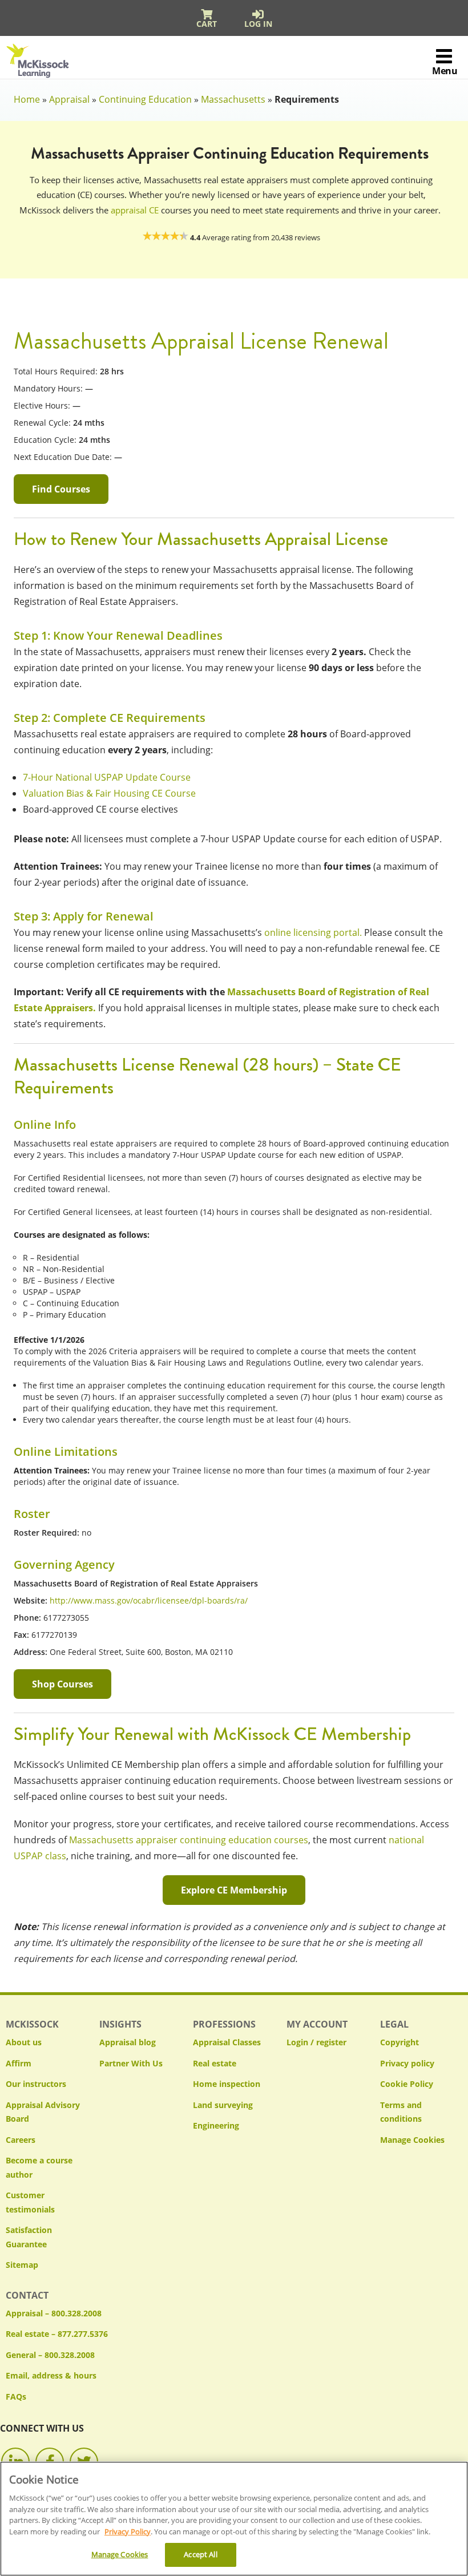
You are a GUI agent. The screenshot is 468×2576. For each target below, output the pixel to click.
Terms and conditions (401, 2112)
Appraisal (69, 99)
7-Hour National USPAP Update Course (107, 777)
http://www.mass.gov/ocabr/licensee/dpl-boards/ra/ (149, 1600)
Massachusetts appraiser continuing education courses (189, 1840)
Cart (207, 24)
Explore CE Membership (234, 1890)
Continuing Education (145, 99)
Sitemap (22, 2265)
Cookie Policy (407, 2084)
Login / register (316, 2042)
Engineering (216, 2125)
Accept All (200, 2554)
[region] (234, 2519)
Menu (445, 71)
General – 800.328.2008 (50, 2355)
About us (24, 2042)
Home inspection (227, 2084)
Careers (21, 2140)
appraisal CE (135, 210)
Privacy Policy (128, 2531)
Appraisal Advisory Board (43, 2112)
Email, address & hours (51, 2375)
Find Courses (61, 489)
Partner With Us (131, 2063)
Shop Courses (62, 1684)
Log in (258, 24)
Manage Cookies (412, 2140)
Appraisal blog (128, 2042)
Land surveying (223, 2105)
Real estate (215, 2063)
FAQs (16, 2397)
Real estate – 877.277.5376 (57, 2334)
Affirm (19, 2063)
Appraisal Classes (227, 2042)
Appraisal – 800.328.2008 (54, 2313)
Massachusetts (233, 99)
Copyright (400, 2042)
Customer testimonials (30, 2202)
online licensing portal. (313, 932)
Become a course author (39, 2167)
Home (27, 99)
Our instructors (36, 2084)
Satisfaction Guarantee (29, 2237)
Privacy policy (407, 2063)
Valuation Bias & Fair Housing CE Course (109, 793)
